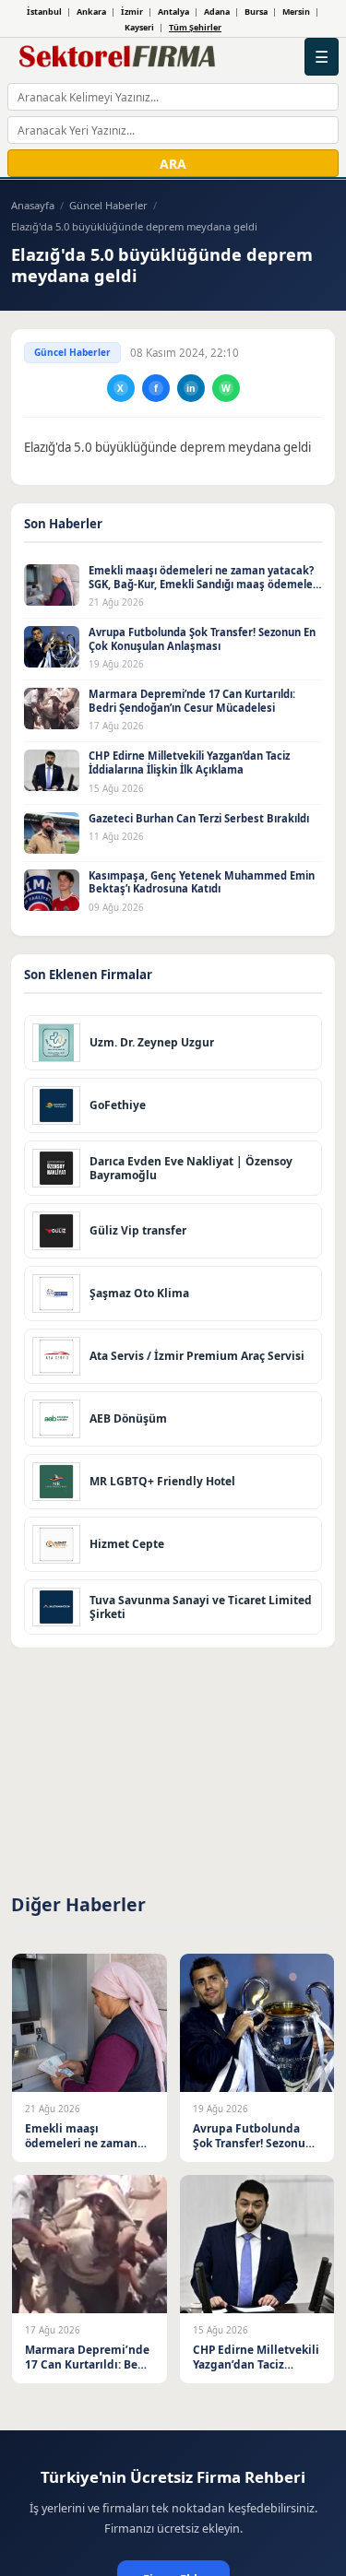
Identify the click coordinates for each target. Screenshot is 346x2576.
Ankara (91, 12)
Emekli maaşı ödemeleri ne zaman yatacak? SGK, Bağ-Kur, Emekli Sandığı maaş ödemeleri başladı (204, 584)
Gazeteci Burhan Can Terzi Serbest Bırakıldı (199, 818)
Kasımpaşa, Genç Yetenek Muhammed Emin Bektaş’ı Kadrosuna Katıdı (202, 882)
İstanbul (44, 12)
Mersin (296, 12)
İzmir (132, 12)
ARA (173, 164)
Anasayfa (33, 205)
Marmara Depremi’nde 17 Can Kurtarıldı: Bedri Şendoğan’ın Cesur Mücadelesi (192, 701)
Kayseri (139, 27)
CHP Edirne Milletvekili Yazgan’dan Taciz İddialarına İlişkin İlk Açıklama (189, 762)
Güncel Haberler (108, 205)
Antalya (173, 12)
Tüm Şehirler (195, 27)
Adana (217, 12)
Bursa (256, 12)
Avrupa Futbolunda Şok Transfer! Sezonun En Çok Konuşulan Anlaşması (202, 639)
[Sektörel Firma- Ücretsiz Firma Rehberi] (120, 57)
